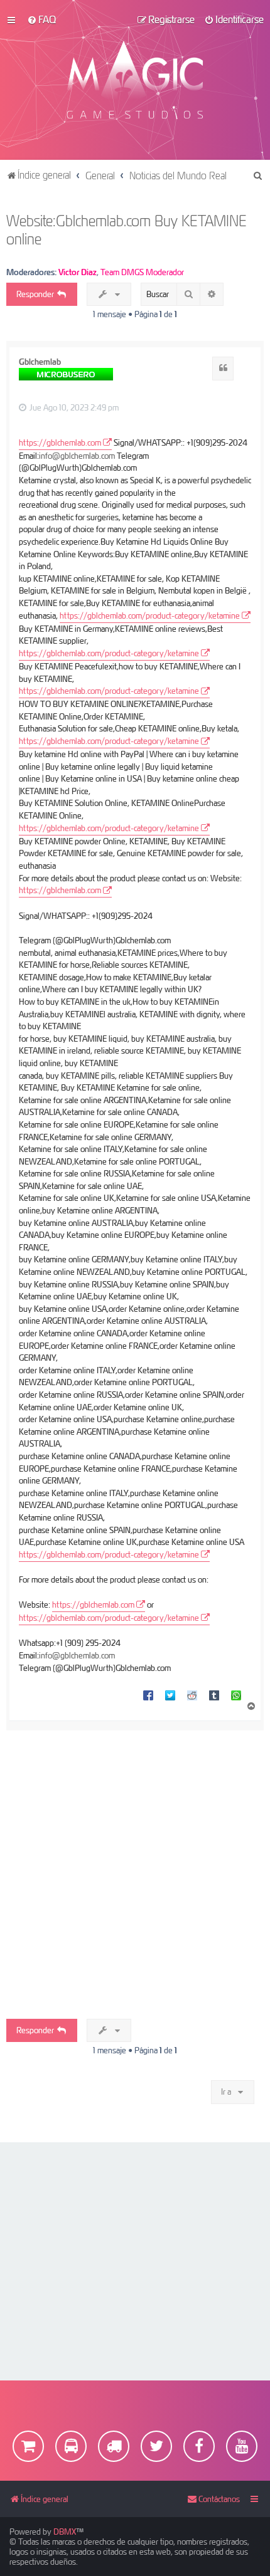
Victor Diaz (78, 272)
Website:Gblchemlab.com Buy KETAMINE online (127, 229)
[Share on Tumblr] (214, 1695)
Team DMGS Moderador (142, 272)
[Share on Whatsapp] (236, 1695)
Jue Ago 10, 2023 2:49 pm (73, 407)
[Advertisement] (135, 1865)
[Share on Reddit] (192, 1695)
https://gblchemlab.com (60, 442)
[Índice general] (135, 80)
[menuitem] (41, 19)
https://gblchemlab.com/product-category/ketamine (150, 615)
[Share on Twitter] (170, 1695)
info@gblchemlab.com (77, 456)
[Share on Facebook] (148, 1695)
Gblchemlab (40, 362)
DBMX (65, 2531)
